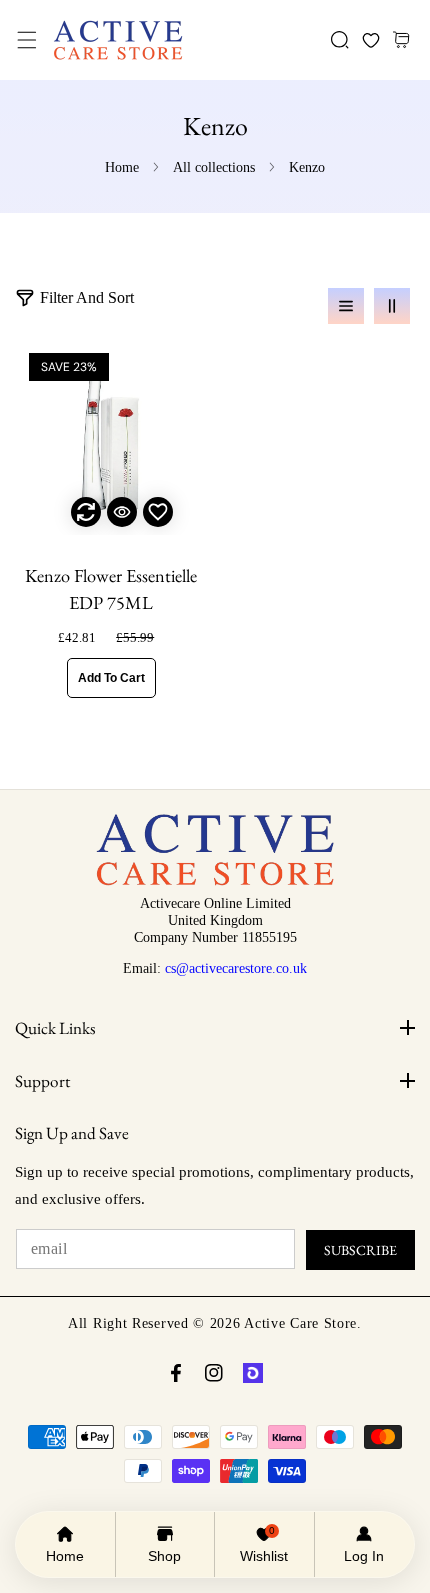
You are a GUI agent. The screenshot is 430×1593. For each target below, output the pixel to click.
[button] (26, 40)
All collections (214, 167)
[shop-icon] (253, 1373)
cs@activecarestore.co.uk (236, 968)
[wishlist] (370, 40)
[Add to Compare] (86, 512)
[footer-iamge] (215, 881)
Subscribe (360, 1250)
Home (122, 167)
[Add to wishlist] (158, 512)
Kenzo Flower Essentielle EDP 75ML (111, 589)
